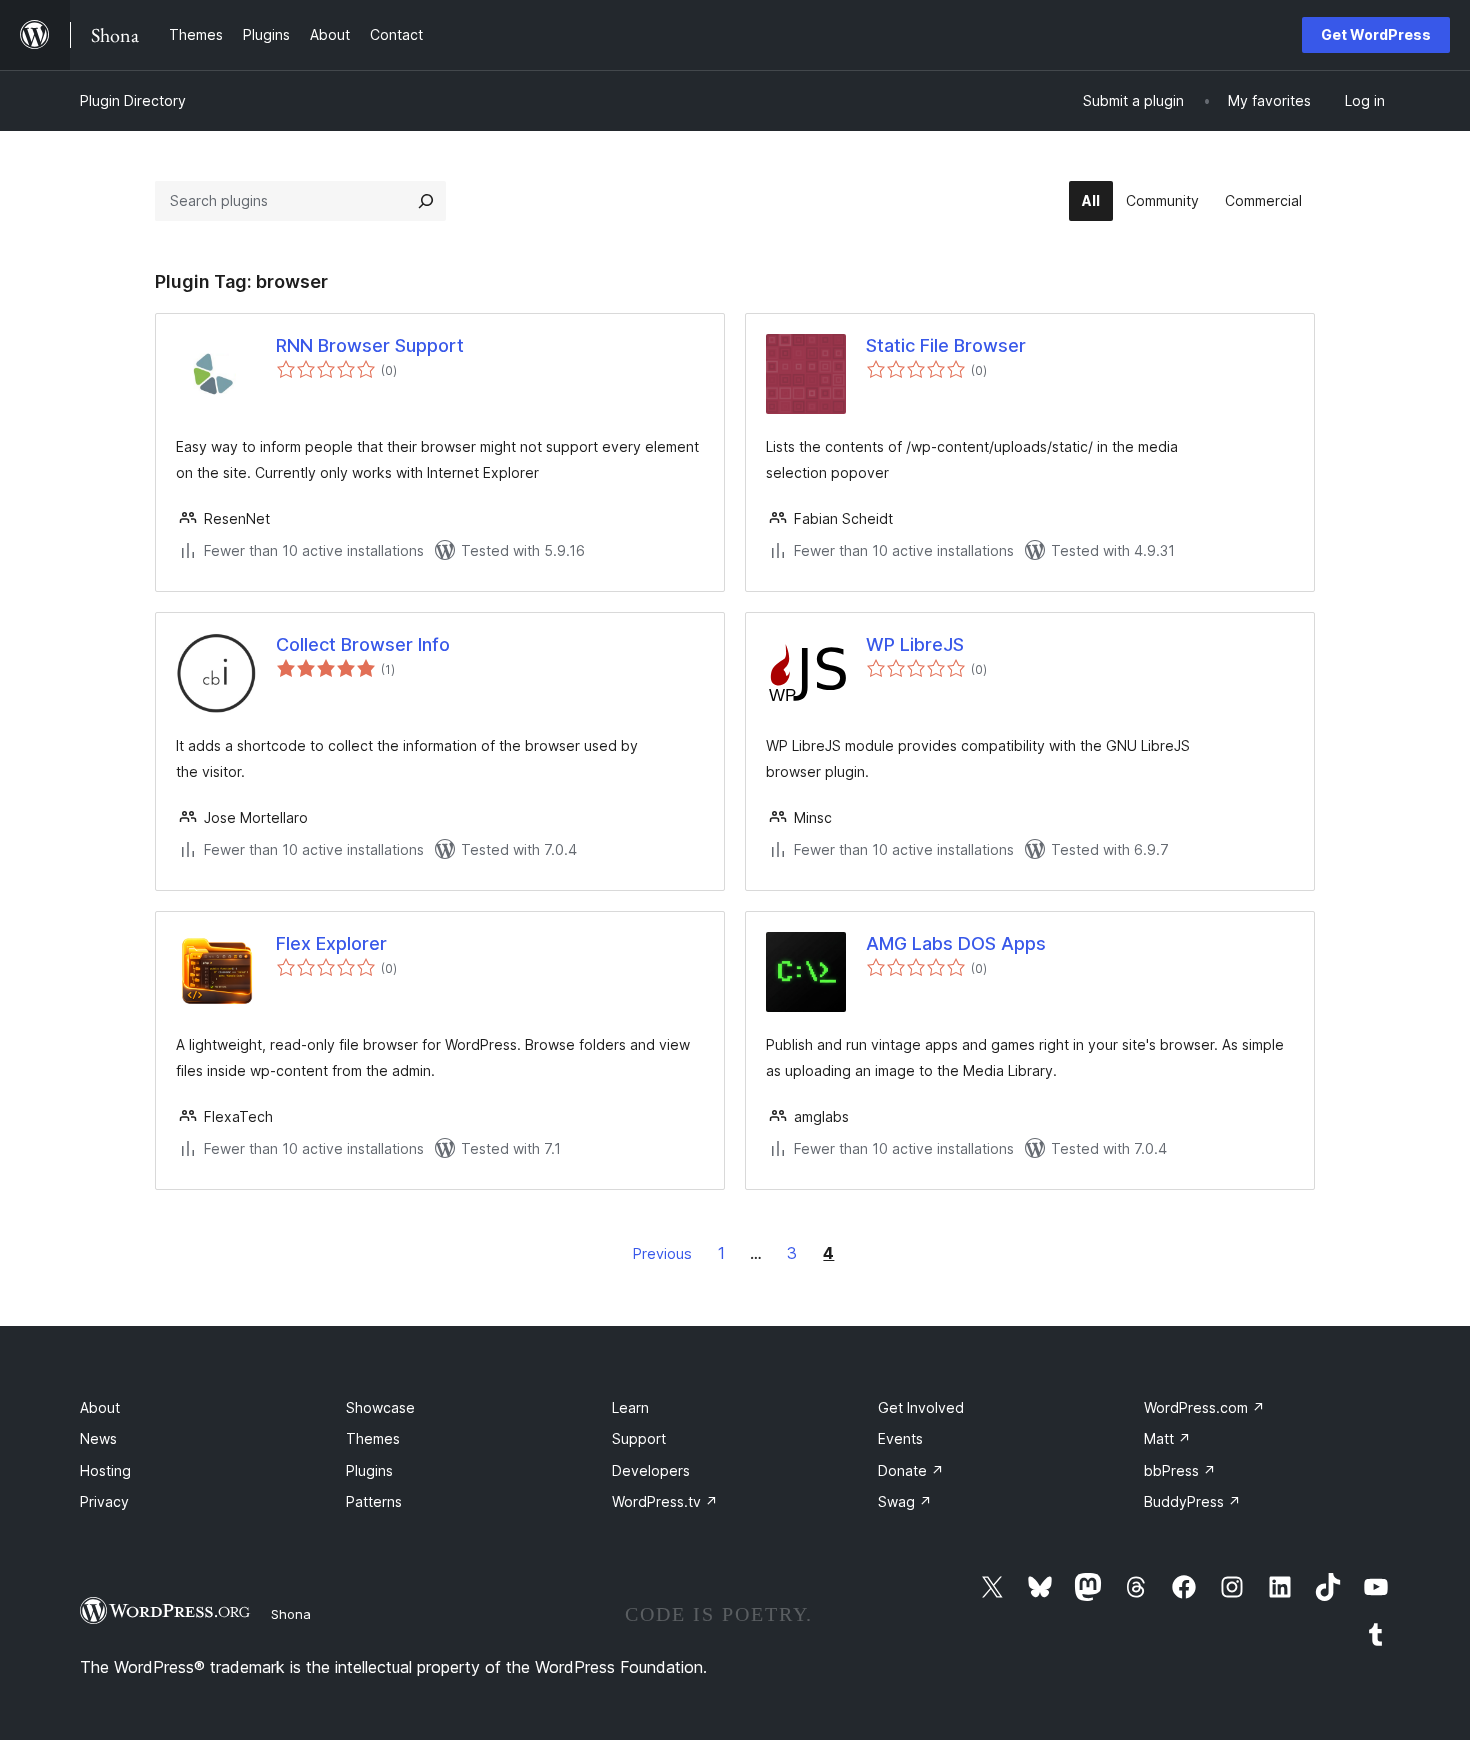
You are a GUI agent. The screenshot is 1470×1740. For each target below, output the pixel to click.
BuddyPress (1192, 1501)
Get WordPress (1376, 34)
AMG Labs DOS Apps (956, 943)
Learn (630, 1407)
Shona (291, 1614)
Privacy (104, 1501)
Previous (662, 1253)
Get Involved (921, 1407)
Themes (373, 1438)
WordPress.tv (665, 1501)
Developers (651, 1470)
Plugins (369, 1470)
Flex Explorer (331, 943)
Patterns (374, 1501)
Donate (911, 1470)
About (100, 1407)
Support (639, 1438)
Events (900, 1438)
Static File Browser (946, 345)
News (98, 1438)
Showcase (380, 1407)
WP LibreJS (915, 644)
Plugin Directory (133, 100)
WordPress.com (1204, 1407)
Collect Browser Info (363, 644)
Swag (905, 1501)
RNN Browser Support (370, 345)
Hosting (105, 1470)
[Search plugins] (426, 201)
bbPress (1180, 1470)
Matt (1167, 1438)
